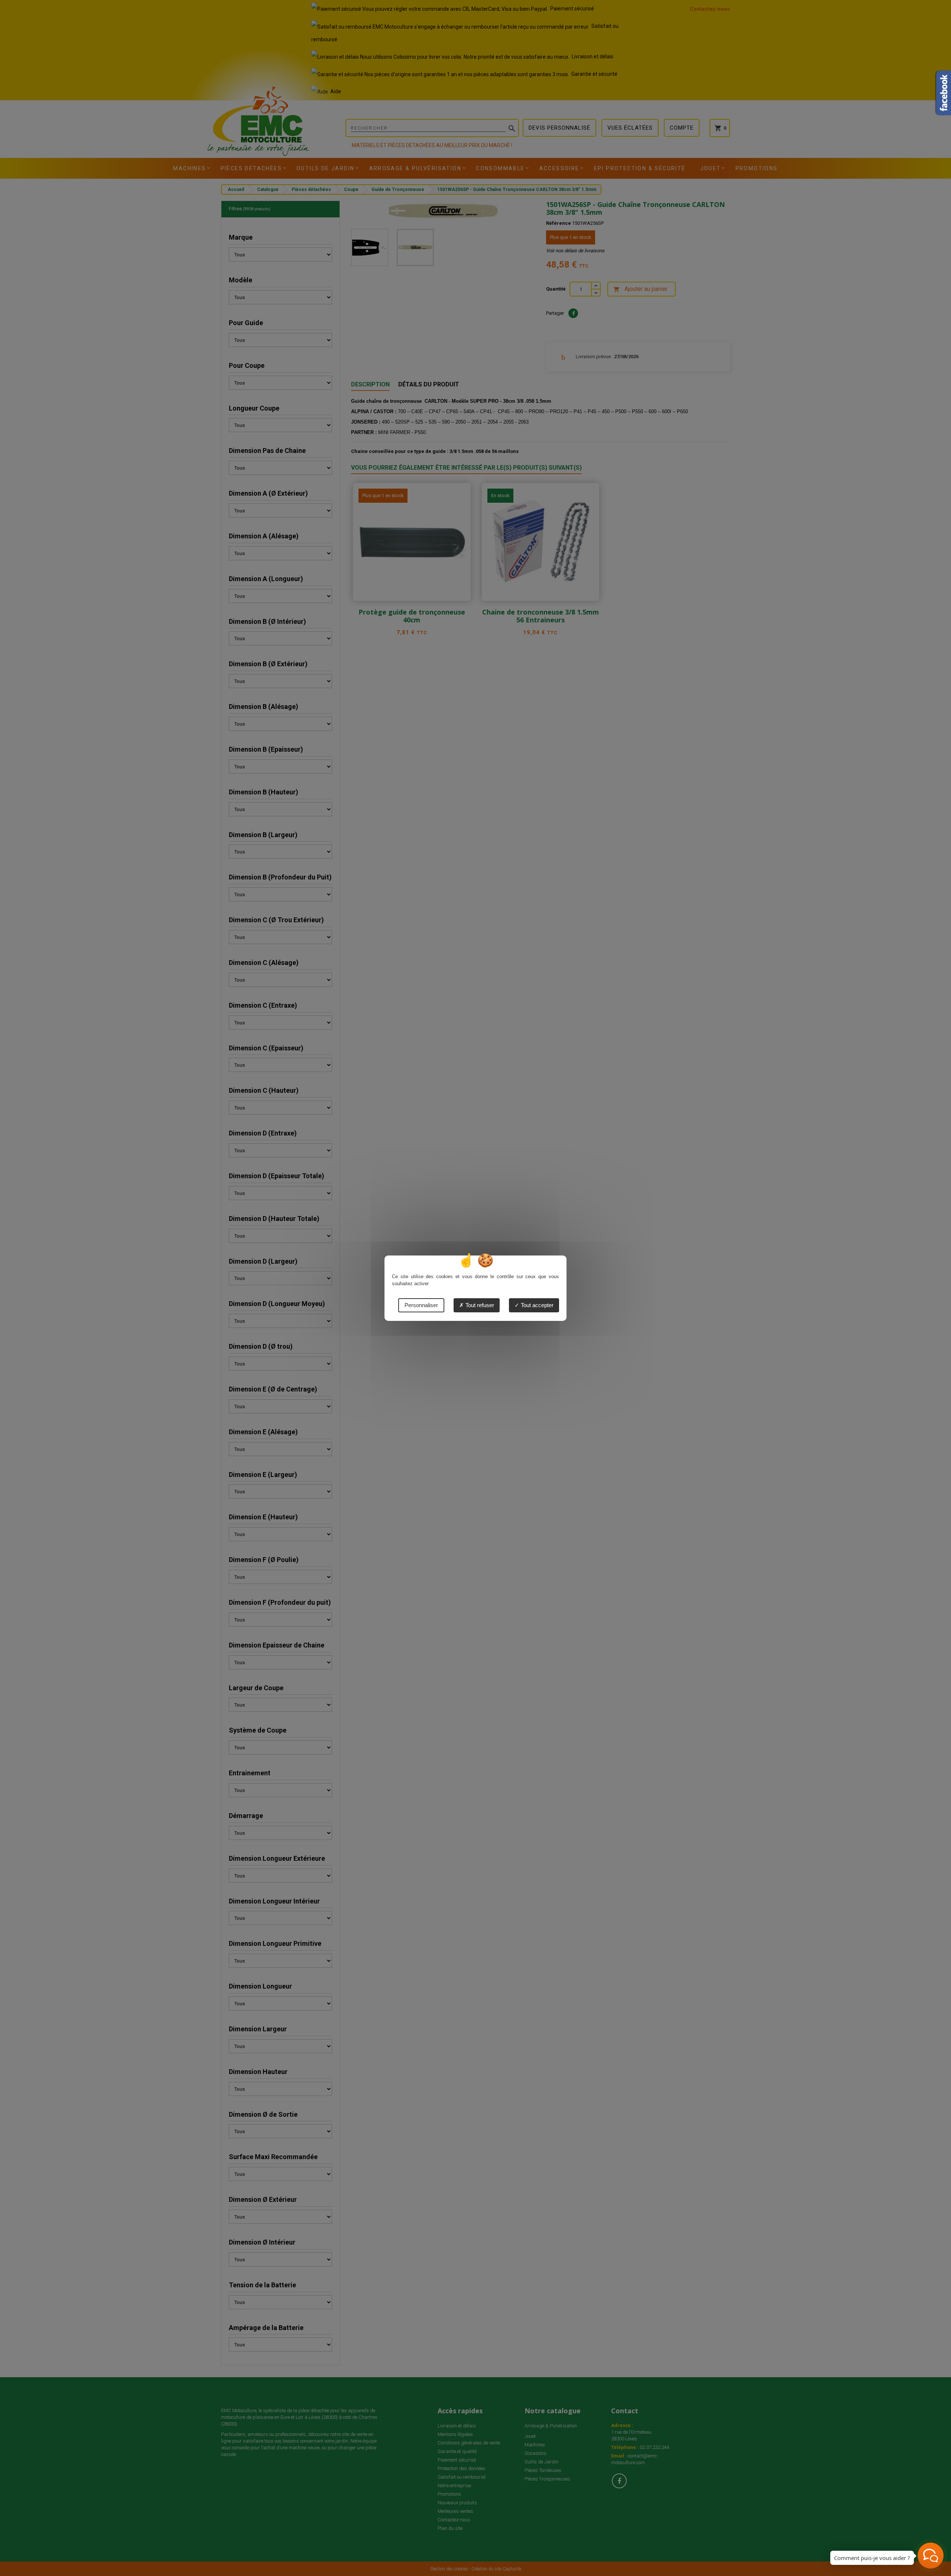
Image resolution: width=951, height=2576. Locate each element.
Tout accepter (536, 1305)
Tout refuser (479, 1305)
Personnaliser (421, 1305)
